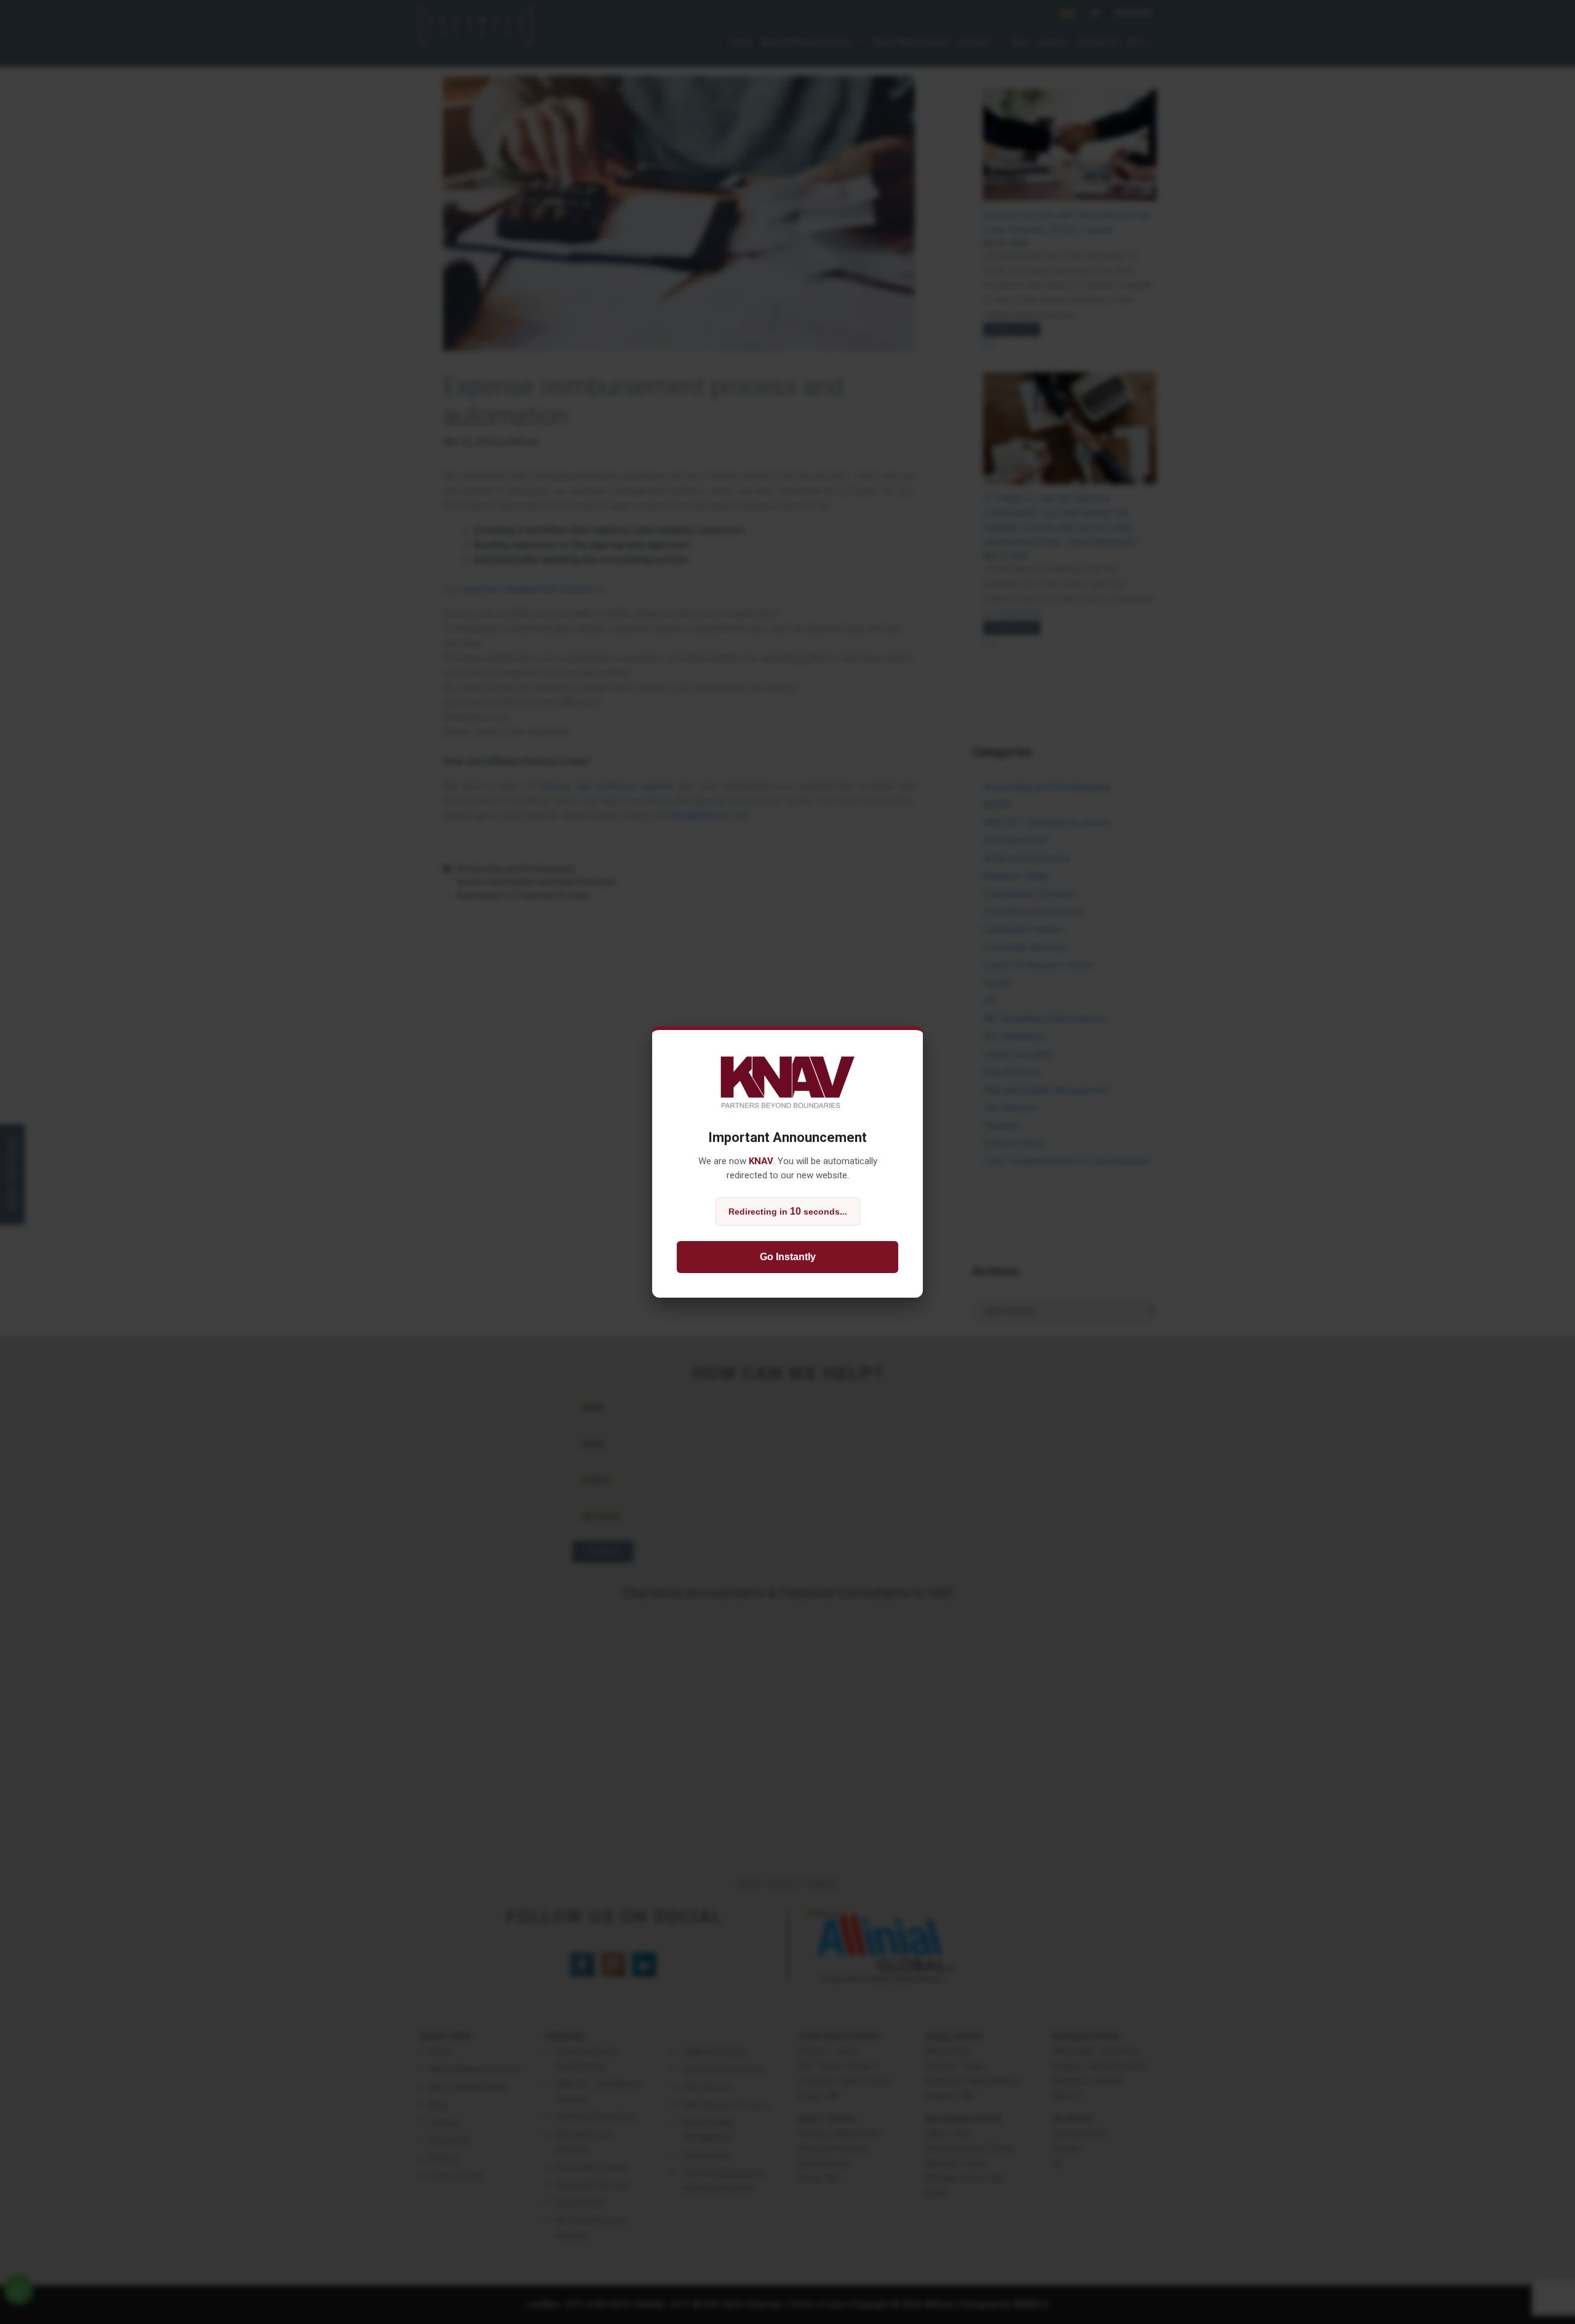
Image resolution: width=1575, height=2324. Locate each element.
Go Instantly (788, 1257)
